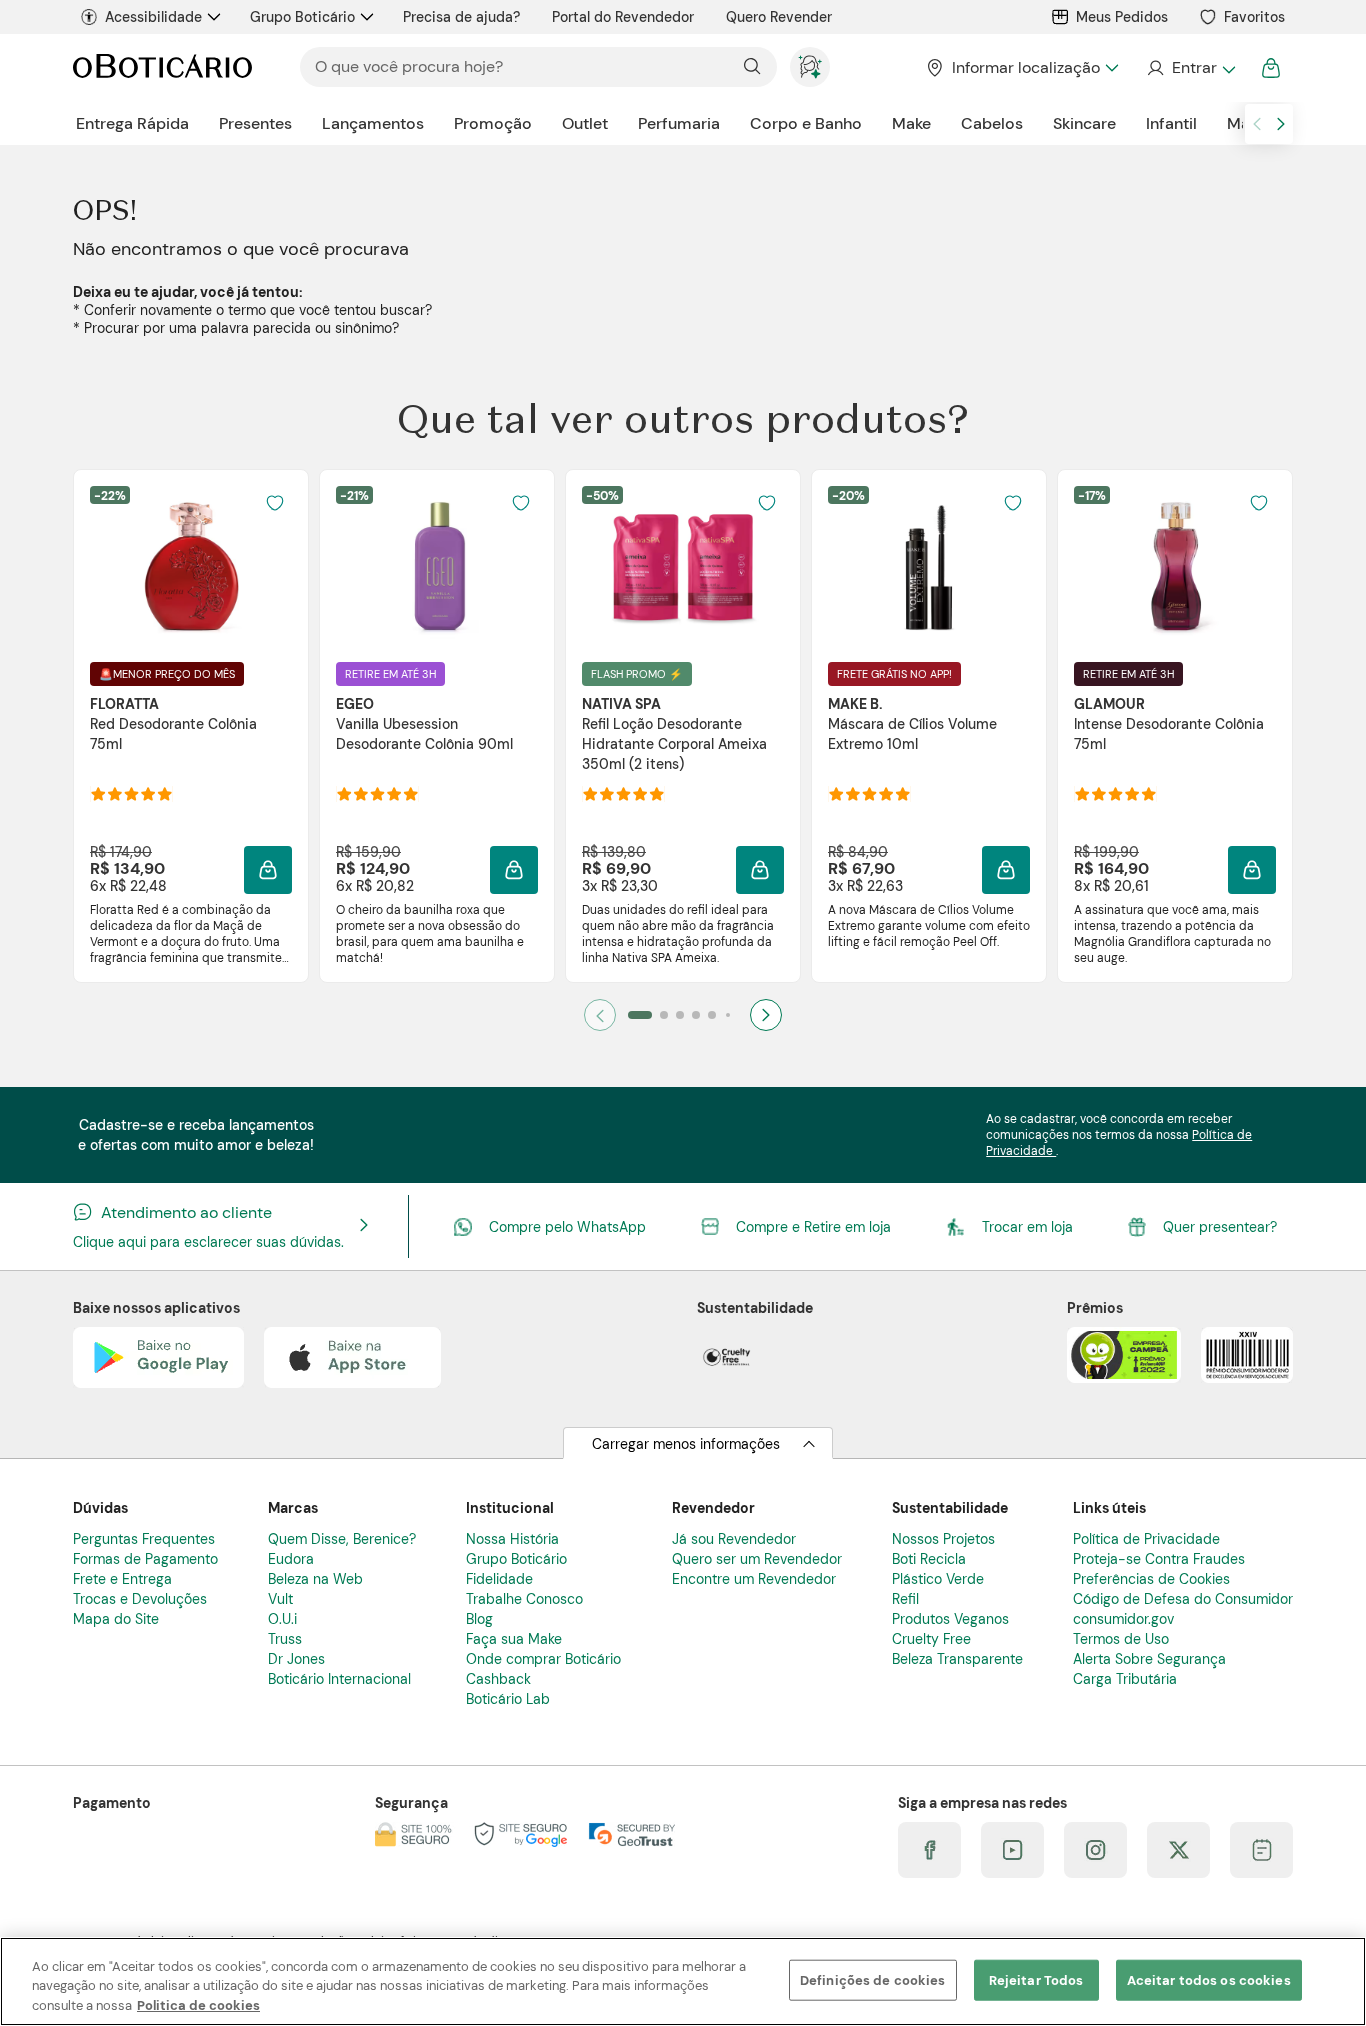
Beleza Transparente (957, 1659)
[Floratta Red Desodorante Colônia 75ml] (191, 566)
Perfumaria (679, 123)
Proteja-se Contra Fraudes (1159, 1559)
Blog (479, 1619)
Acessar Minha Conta (1190, 68)
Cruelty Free (931, 1639)
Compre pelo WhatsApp (567, 1227)
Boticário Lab (508, 1699)
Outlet (585, 123)
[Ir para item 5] (712, 1015)
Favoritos (1254, 17)
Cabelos (992, 123)
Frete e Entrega (122, 1579)
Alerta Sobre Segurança (1149, 1659)
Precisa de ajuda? (461, 17)
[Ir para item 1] (640, 1015)
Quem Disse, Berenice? (342, 1539)
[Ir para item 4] (696, 1015)
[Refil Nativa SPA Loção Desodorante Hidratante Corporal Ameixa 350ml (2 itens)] (683, 566)
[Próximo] (766, 1015)
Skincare (1084, 123)
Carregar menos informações (686, 1444)
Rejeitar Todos (1036, 1979)
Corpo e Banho (806, 123)
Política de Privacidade (1146, 1539)
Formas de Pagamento (145, 1559)
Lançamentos (373, 123)
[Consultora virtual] (810, 67)
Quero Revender (779, 17)
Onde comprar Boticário (543, 1659)
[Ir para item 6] (728, 1015)
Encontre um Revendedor (754, 1579)
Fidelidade (499, 1579)
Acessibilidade (153, 17)
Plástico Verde (938, 1579)
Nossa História (512, 1539)
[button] (275, 503)
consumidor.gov (1123, 1619)
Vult (280, 1599)
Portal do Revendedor (623, 17)
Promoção (493, 123)
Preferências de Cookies (1151, 1579)
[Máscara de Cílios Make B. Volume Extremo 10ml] (929, 566)
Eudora (291, 1559)
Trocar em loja (1027, 1227)
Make (911, 123)
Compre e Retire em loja (813, 1227)
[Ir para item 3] (680, 1015)
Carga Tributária (1125, 1679)
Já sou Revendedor (734, 1539)
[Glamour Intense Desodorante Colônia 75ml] (1175, 566)
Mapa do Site (116, 1619)
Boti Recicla (929, 1559)
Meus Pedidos (1122, 17)
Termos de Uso (1121, 1639)
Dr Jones (296, 1659)
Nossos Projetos (943, 1539)
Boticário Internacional (339, 1679)
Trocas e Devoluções (140, 1599)
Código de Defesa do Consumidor (1183, 1599)
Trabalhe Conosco (524, 1599)
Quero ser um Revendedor (757, 1559)
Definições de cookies (873, 1979)
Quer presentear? (1220, 1227)
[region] (683, 1981)
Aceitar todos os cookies (1209, 1979)
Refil (905, 1599)
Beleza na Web (315, 1579)
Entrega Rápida (132, 123)
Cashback (498, 1679)
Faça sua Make (514, 1639)
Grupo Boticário (302, 17)
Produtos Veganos (950, 1619)
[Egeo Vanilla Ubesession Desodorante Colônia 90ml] (437, 566)
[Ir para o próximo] (1281, 124)
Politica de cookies (198, 2005)
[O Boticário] (162, 67)
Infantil (1171, 123)
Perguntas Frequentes (144, 1539)
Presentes (255, 123)
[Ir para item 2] (664, 1015)
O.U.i (282, 1619)
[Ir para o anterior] (1257, 124)
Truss (285, 1639)
